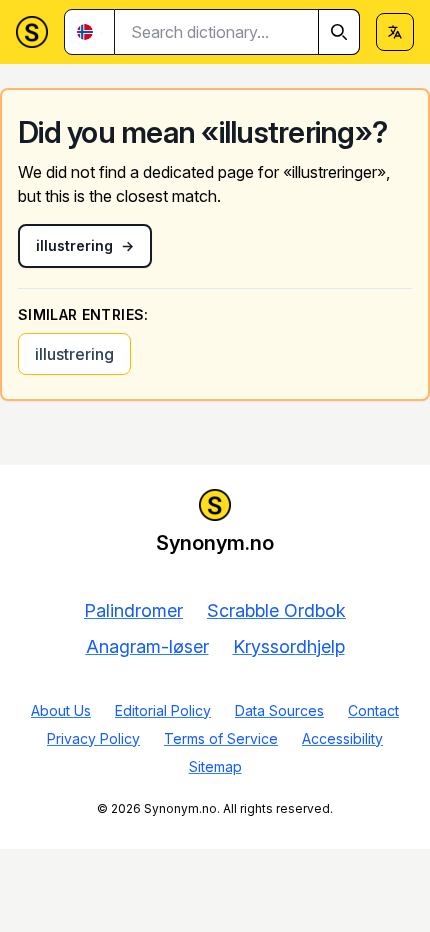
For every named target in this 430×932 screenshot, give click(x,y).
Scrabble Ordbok (276, 610)
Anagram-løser (147, 646)
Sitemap (215, 766)
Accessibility (342, 738)
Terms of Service (221, 738)
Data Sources (279, 710)
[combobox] (237, 32)
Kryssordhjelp (289, 646)
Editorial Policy (163, 710)
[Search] (339, 32)
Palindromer (133, 610)
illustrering (74, 354)
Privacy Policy (93, 738)
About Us (61, 710)
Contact (373, 710)
